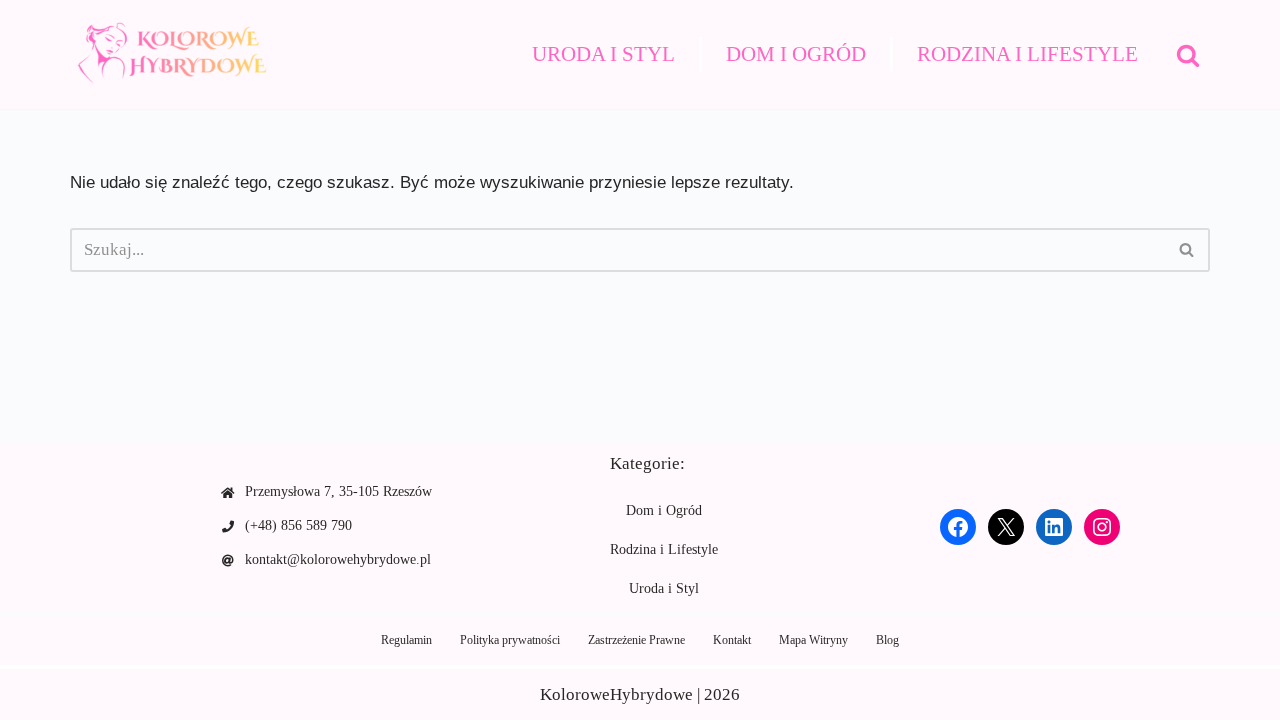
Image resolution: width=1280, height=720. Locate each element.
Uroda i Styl (603, 54)
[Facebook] (958, 527)
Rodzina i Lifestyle (1027, 54)
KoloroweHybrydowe (616, 694)
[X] (1006, 527)
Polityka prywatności (510, 640)
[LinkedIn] (1054, 527)
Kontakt (732, 640)
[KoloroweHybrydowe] (170, 54)
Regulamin (406, 640)
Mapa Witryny (813, 640)
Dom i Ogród (796, 54)
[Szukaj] (1188, 55)
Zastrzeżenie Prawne (636, 640)
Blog (887, 640)
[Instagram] (1102, 527)
